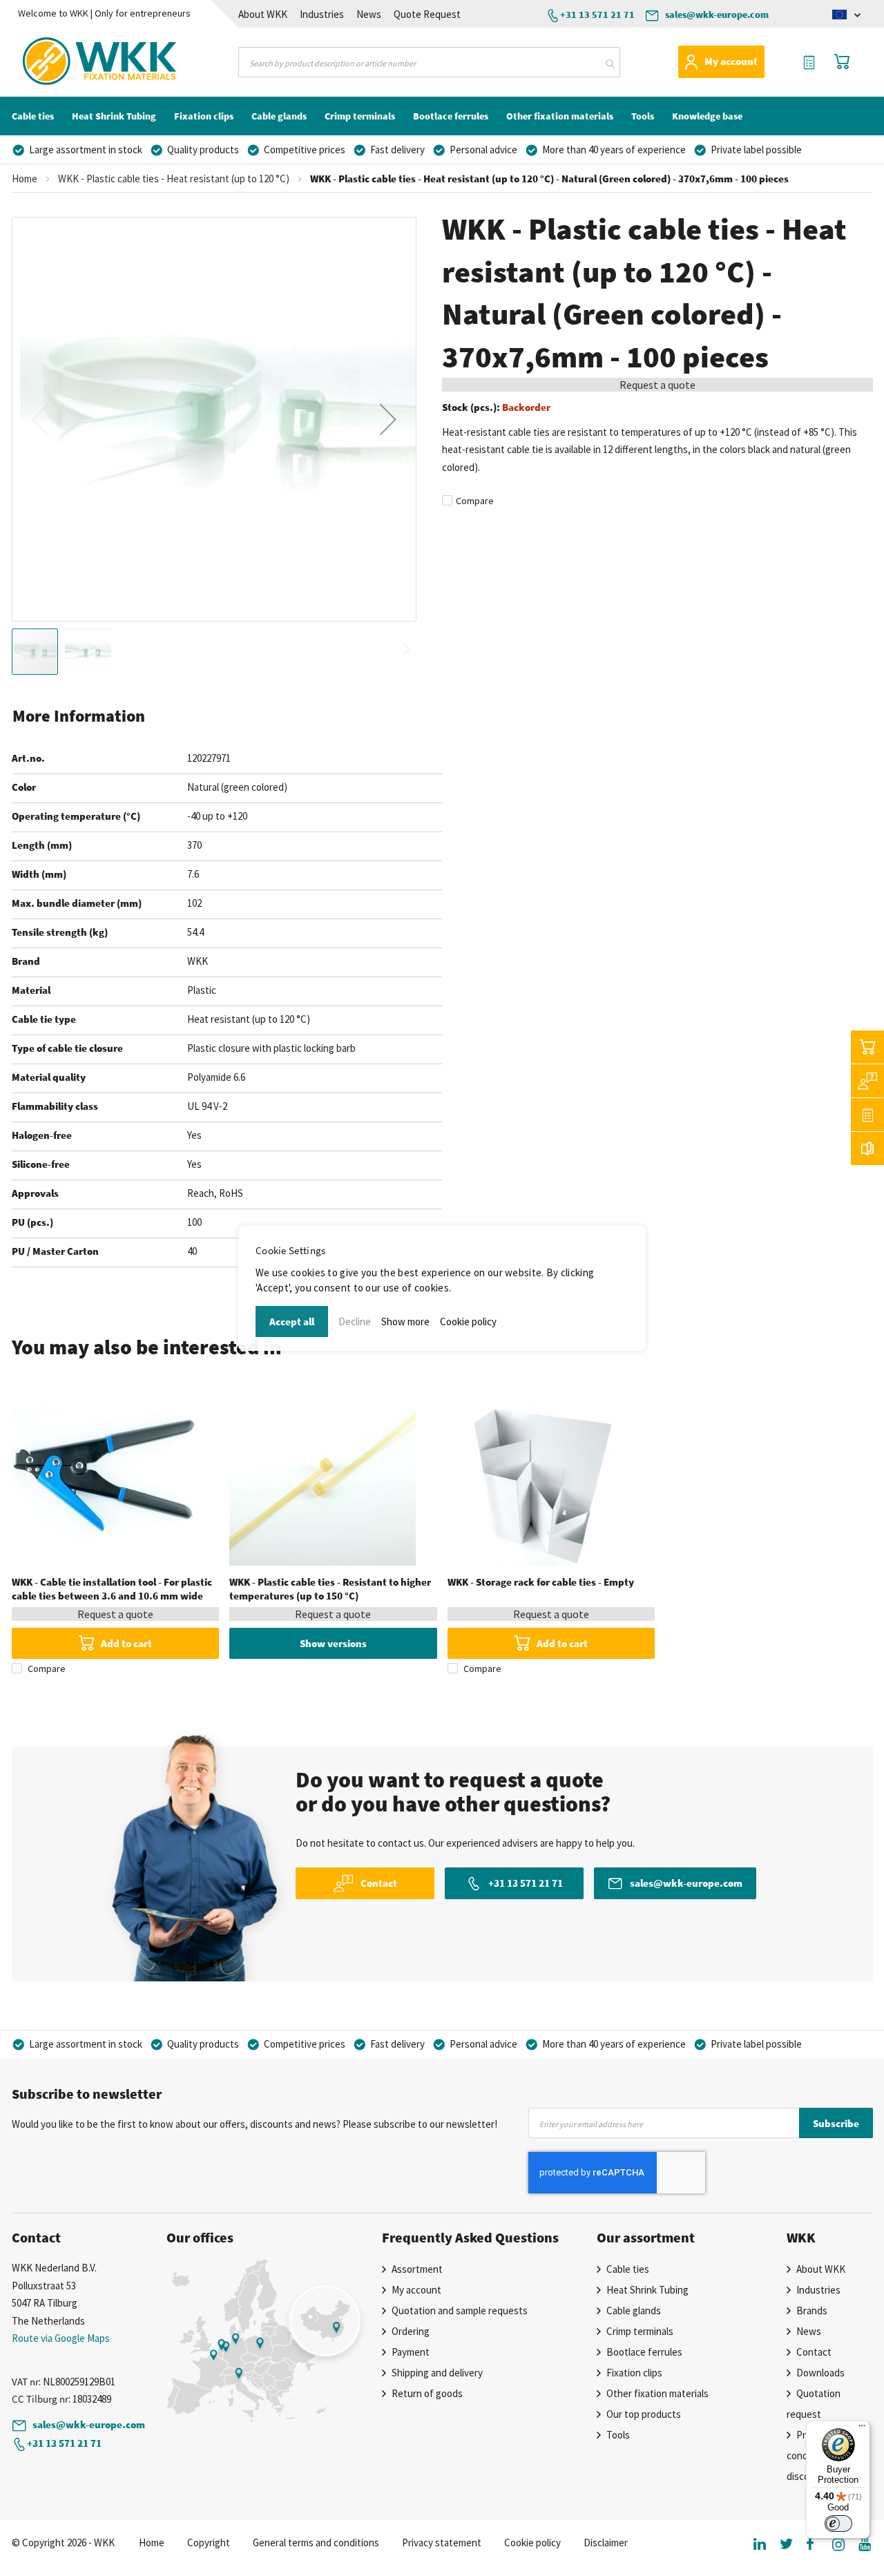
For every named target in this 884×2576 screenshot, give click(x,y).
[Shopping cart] (867, 1047)
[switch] (838, 2524)
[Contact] (867, 1081)
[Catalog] (867, 1148)
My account (731, 61)
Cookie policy (468, 1321)
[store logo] (73, 61)
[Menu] (862, 2429)
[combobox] (429, 62)
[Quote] (867, 1115)
